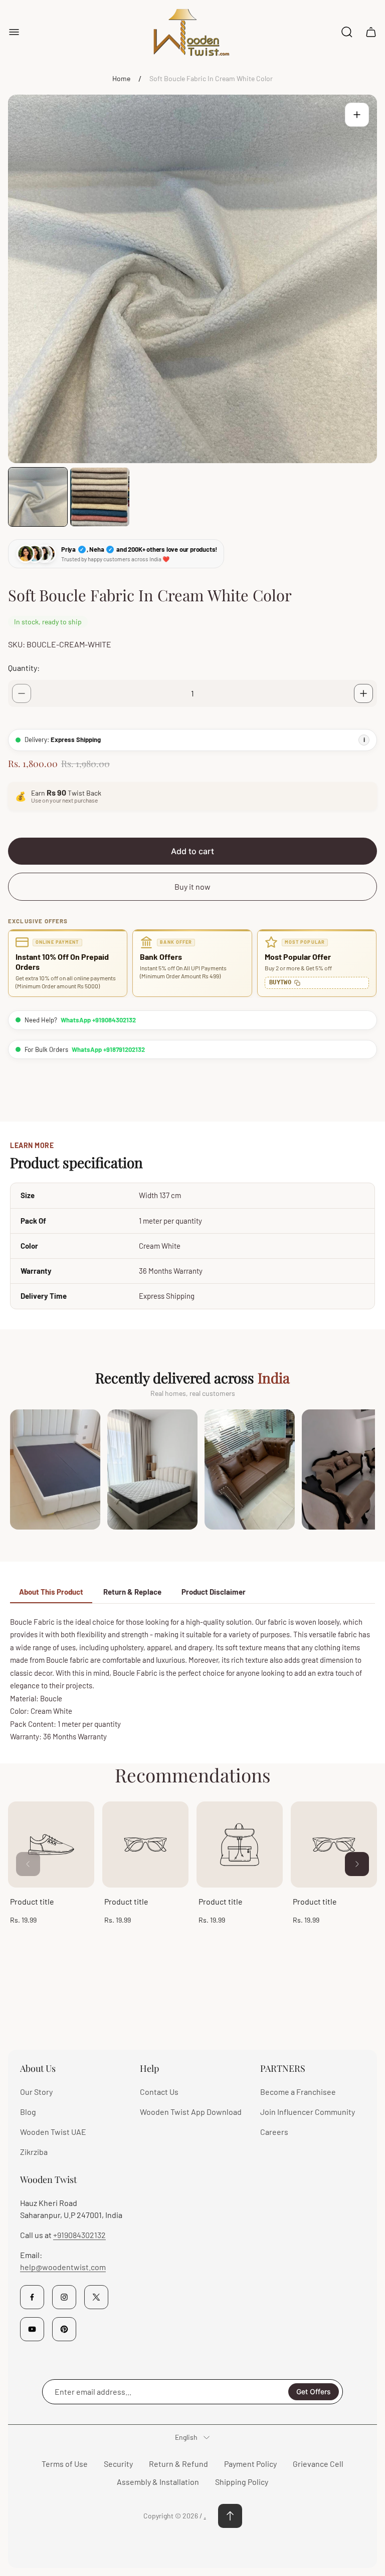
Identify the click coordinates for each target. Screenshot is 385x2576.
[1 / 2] (38, 497)
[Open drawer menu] (14, 32)
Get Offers (314, 2391)
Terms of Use (65, 2464)
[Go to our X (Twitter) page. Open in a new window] (96, 2297)
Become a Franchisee (298, 2092)
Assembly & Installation (158, 2482)
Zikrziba (34, 2152)
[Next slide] (357, 1864)
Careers (274, 2132)
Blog (28, 2112)
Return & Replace (132, 1592)
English (186, 2437)
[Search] (347, 32)
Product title (32, 1901)
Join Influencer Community (308, 2112)
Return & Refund (178, 2464)
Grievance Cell (318, 2464)
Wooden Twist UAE (53, 2132)
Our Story (36, 2092)
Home (121, 78)
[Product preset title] (51, 1845)
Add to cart (192, 851)
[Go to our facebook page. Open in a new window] (32, 2297)
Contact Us (159, 2092)
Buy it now (192, 886)
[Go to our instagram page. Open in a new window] (64, 2297)
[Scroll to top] (230, 2516)
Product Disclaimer (214, 1592)
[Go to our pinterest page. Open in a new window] (64, 2329)
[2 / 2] (100, 497)
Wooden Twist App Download (191, 2112)
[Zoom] (357, 115)
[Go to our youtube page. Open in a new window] (32, 2329)
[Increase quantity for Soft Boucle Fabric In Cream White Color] (363, 693)
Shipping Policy (242, 2482)
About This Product (51, 1592)
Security (118, 2464)
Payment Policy (250, 2464)
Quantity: (24, 668)
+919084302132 (79, 2235)
